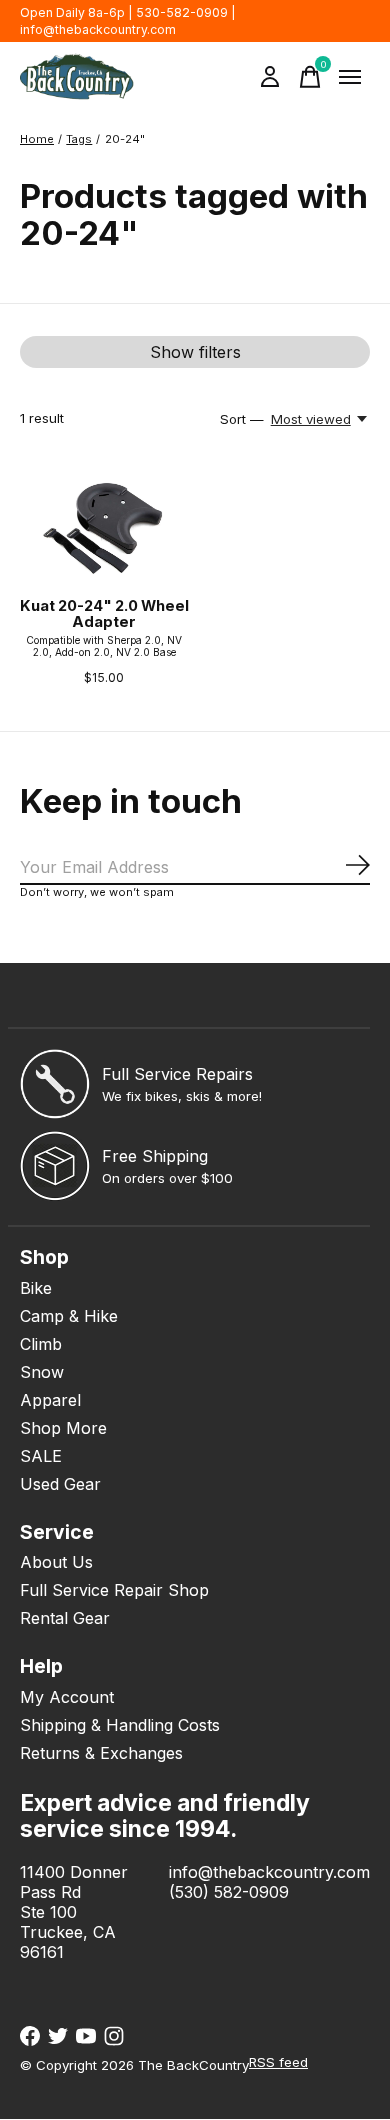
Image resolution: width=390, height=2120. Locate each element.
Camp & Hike (69, 1316)
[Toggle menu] (350, 77)
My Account (67, 1697)
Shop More (63, 1428)
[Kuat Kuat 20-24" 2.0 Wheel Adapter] (104, 523)
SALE (41, 1456)
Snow (42, 1372)
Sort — (242, 419)
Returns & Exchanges (101, 1753)
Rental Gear (65, 1618)
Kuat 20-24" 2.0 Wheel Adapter (104, 614)
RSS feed (278, 2062)
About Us (56, 1562)
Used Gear (60, 1484)
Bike (36, 1288)
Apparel (50, 1400)
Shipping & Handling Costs (120, 1725)
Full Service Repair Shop (114, 1590)
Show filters (195, 352)
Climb (41, 1344)
